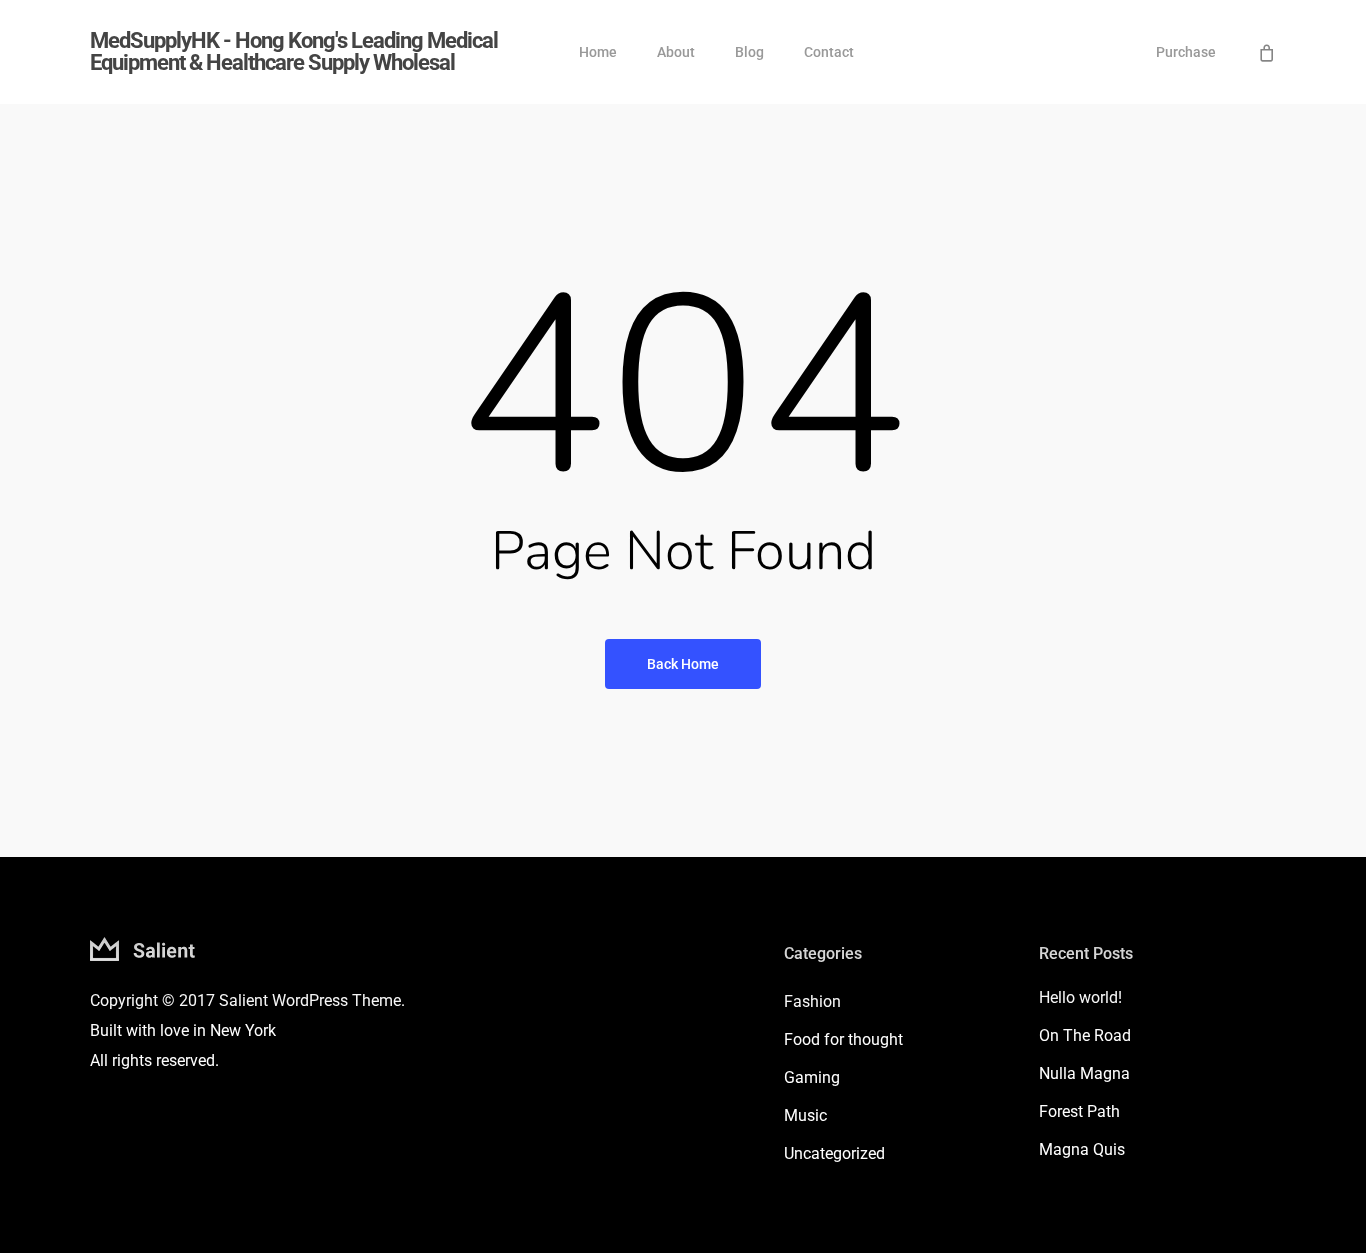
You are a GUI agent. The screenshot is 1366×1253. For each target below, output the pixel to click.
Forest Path (1079, 1111)
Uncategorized (834, 1153)
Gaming (812, 1077)
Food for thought (843, 1039)
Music (805, 1115)
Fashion (812, 1001)
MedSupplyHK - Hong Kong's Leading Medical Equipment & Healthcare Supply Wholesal (294, 52)
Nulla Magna (1084, 1073)
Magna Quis (1082, 1149)
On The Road (1085, 1035)
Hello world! (1080, 997)
